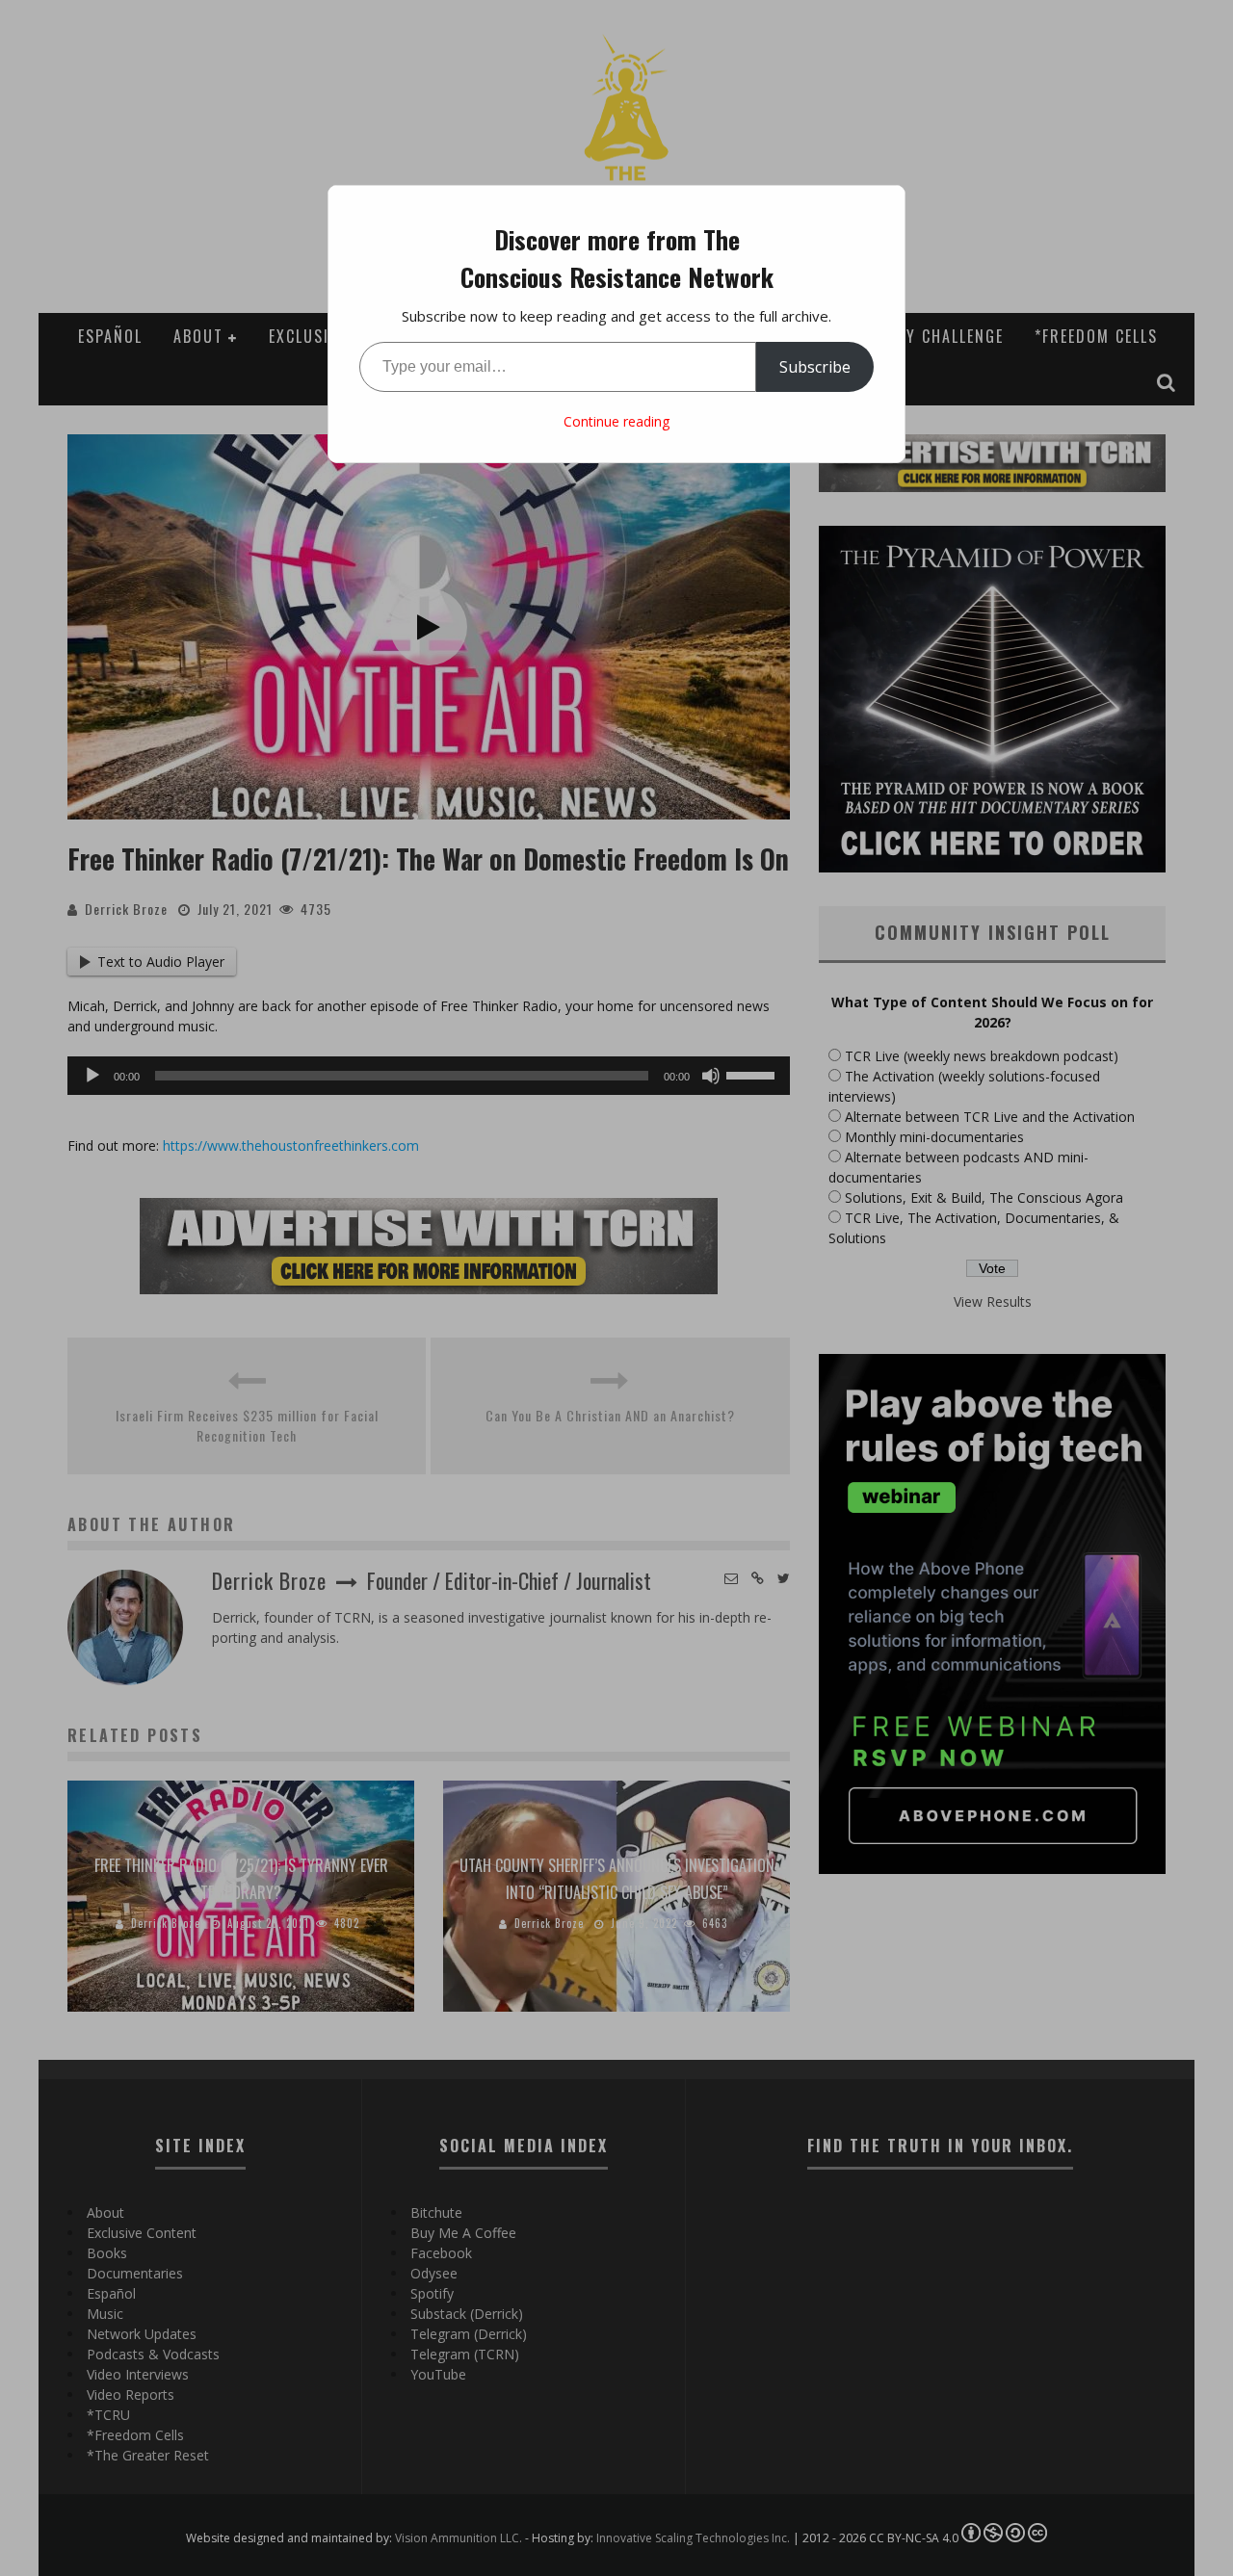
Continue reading (616, 421)
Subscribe (815, 367)
